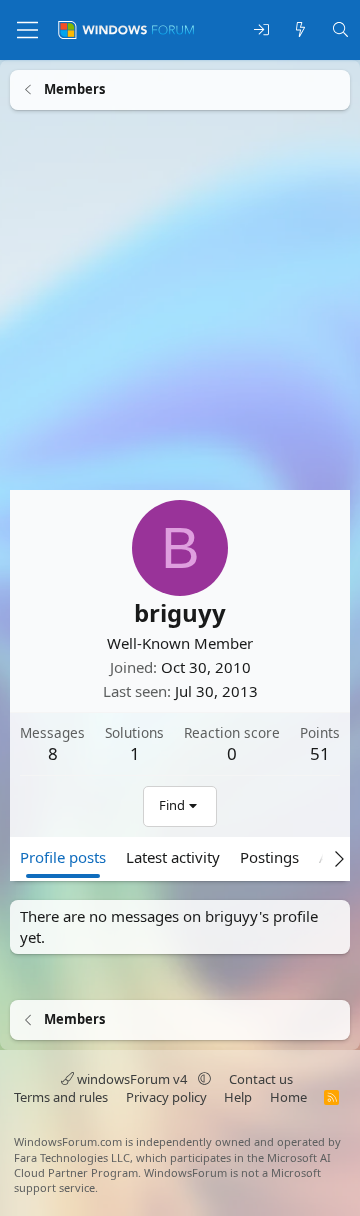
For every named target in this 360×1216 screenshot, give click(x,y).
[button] (204, 1079)
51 (320, 752)
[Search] (340, 30)
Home (288, 1097)
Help (238, 1097)
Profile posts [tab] (63, 856)
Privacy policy (166, 1097)
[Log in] (261, 30)
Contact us (261, 1079)
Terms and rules (61, 1097)
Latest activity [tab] (173, 856)
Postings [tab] (269, 856)
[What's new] (300, 30)
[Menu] (27, 30)
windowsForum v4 (132, 1079)
